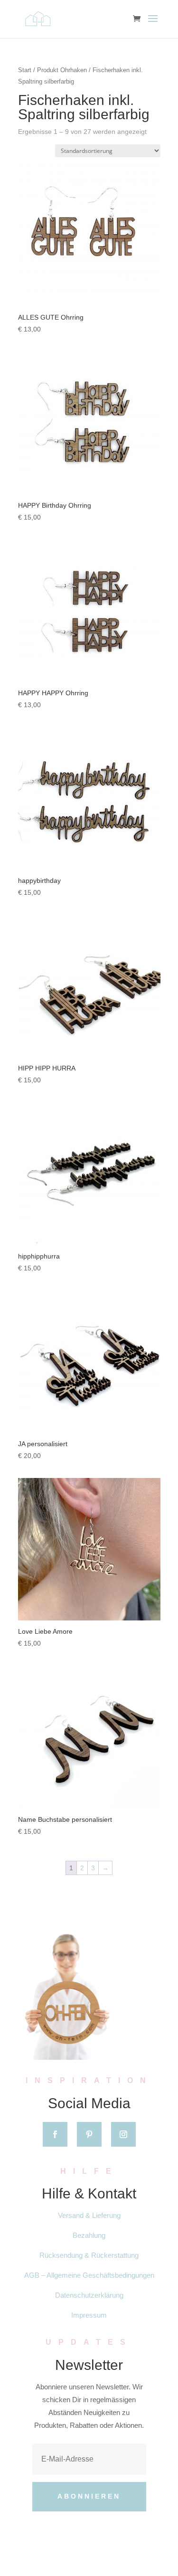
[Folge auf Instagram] (123, 2134)
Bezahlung (89, 2235)
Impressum (89, 2315)
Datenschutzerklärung (89, 2295)
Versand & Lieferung (89, 2215)
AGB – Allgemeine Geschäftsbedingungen (89, 2275)
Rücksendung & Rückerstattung (89, 2255)
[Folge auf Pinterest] (89, 2134)
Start (25, 70)
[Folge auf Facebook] (55, 2134)
